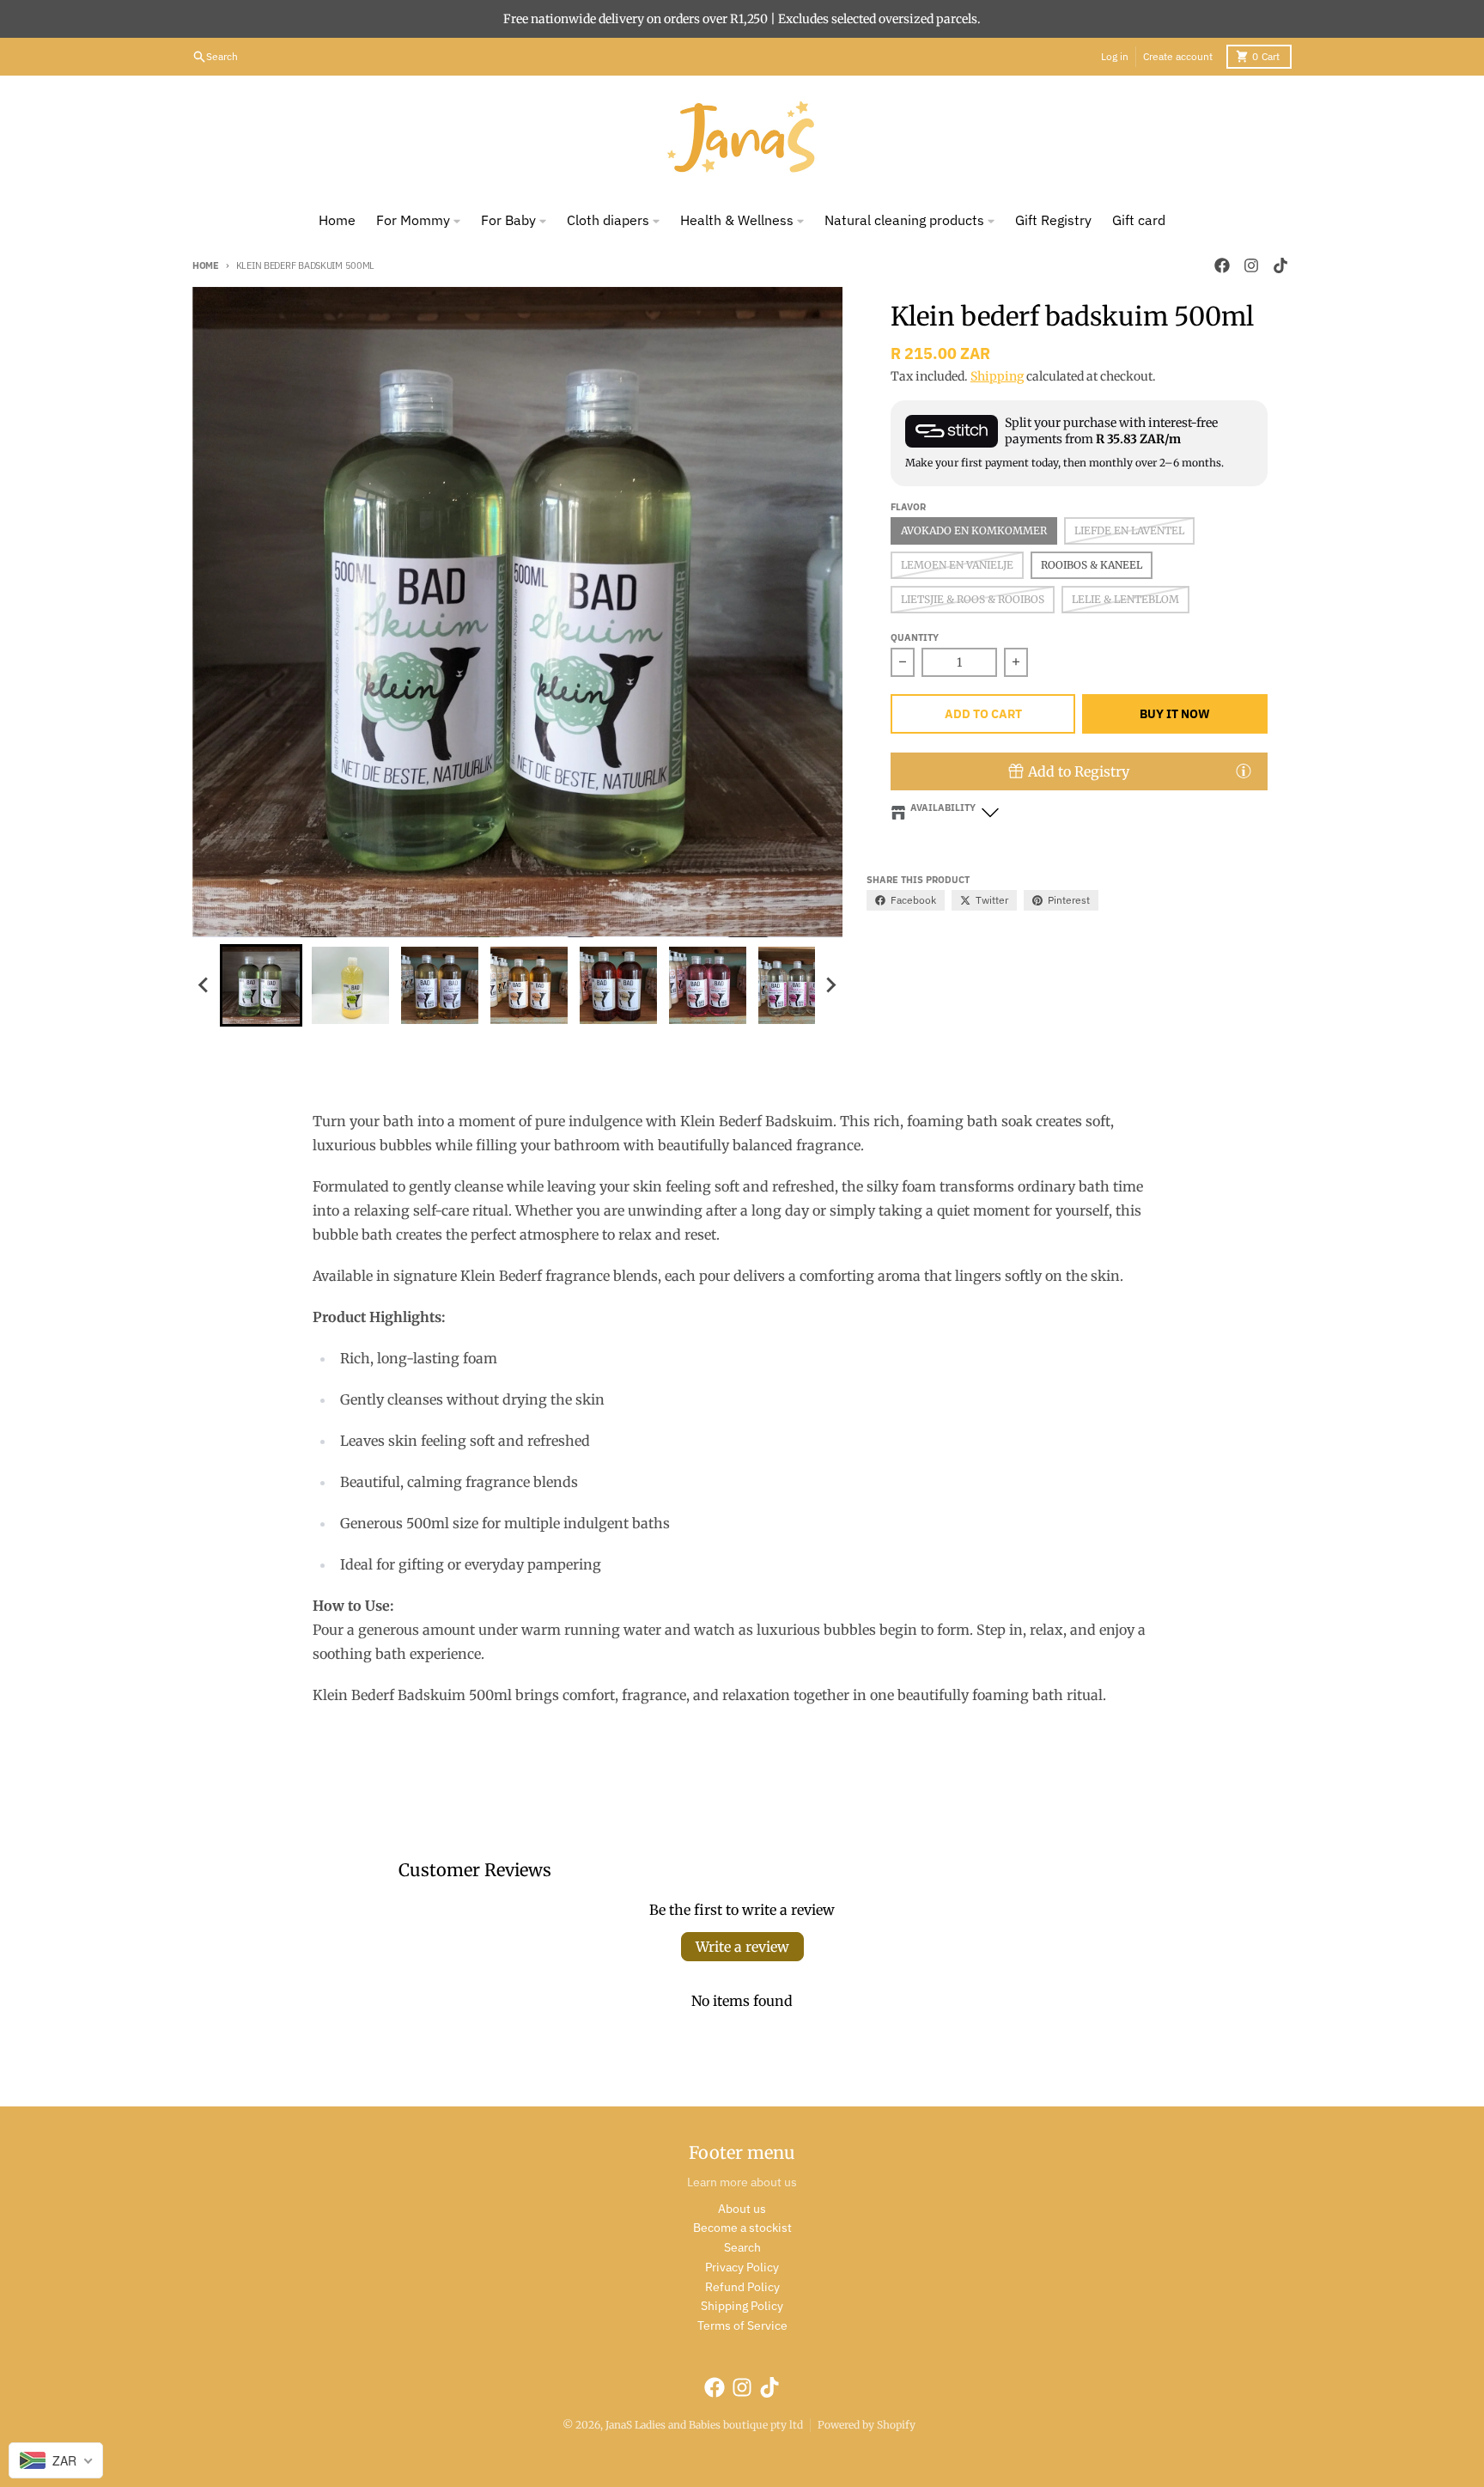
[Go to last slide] (204, 985)
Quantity (915, 637)
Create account (1178, 56)
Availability (943, 808)
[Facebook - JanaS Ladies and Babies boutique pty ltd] (1222, 265)
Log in (1115, 56)
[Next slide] (830, 985)
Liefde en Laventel (1129, 530)
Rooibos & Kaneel (1092, 565)
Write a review (742, 1947)
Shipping (997, 376)
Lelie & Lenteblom (1125, 599)
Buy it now (1175, 714)
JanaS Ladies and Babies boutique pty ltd (704, 2425)
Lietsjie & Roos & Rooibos (973, 599)
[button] (261, 985)
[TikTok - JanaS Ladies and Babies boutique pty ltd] (1280, 265)
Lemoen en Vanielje (957, 565)
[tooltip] (1244, 771)
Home (206, 265)
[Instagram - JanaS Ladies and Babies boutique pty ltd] (1251, 265)
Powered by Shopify (867, 2425)
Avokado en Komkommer (974, 530)
